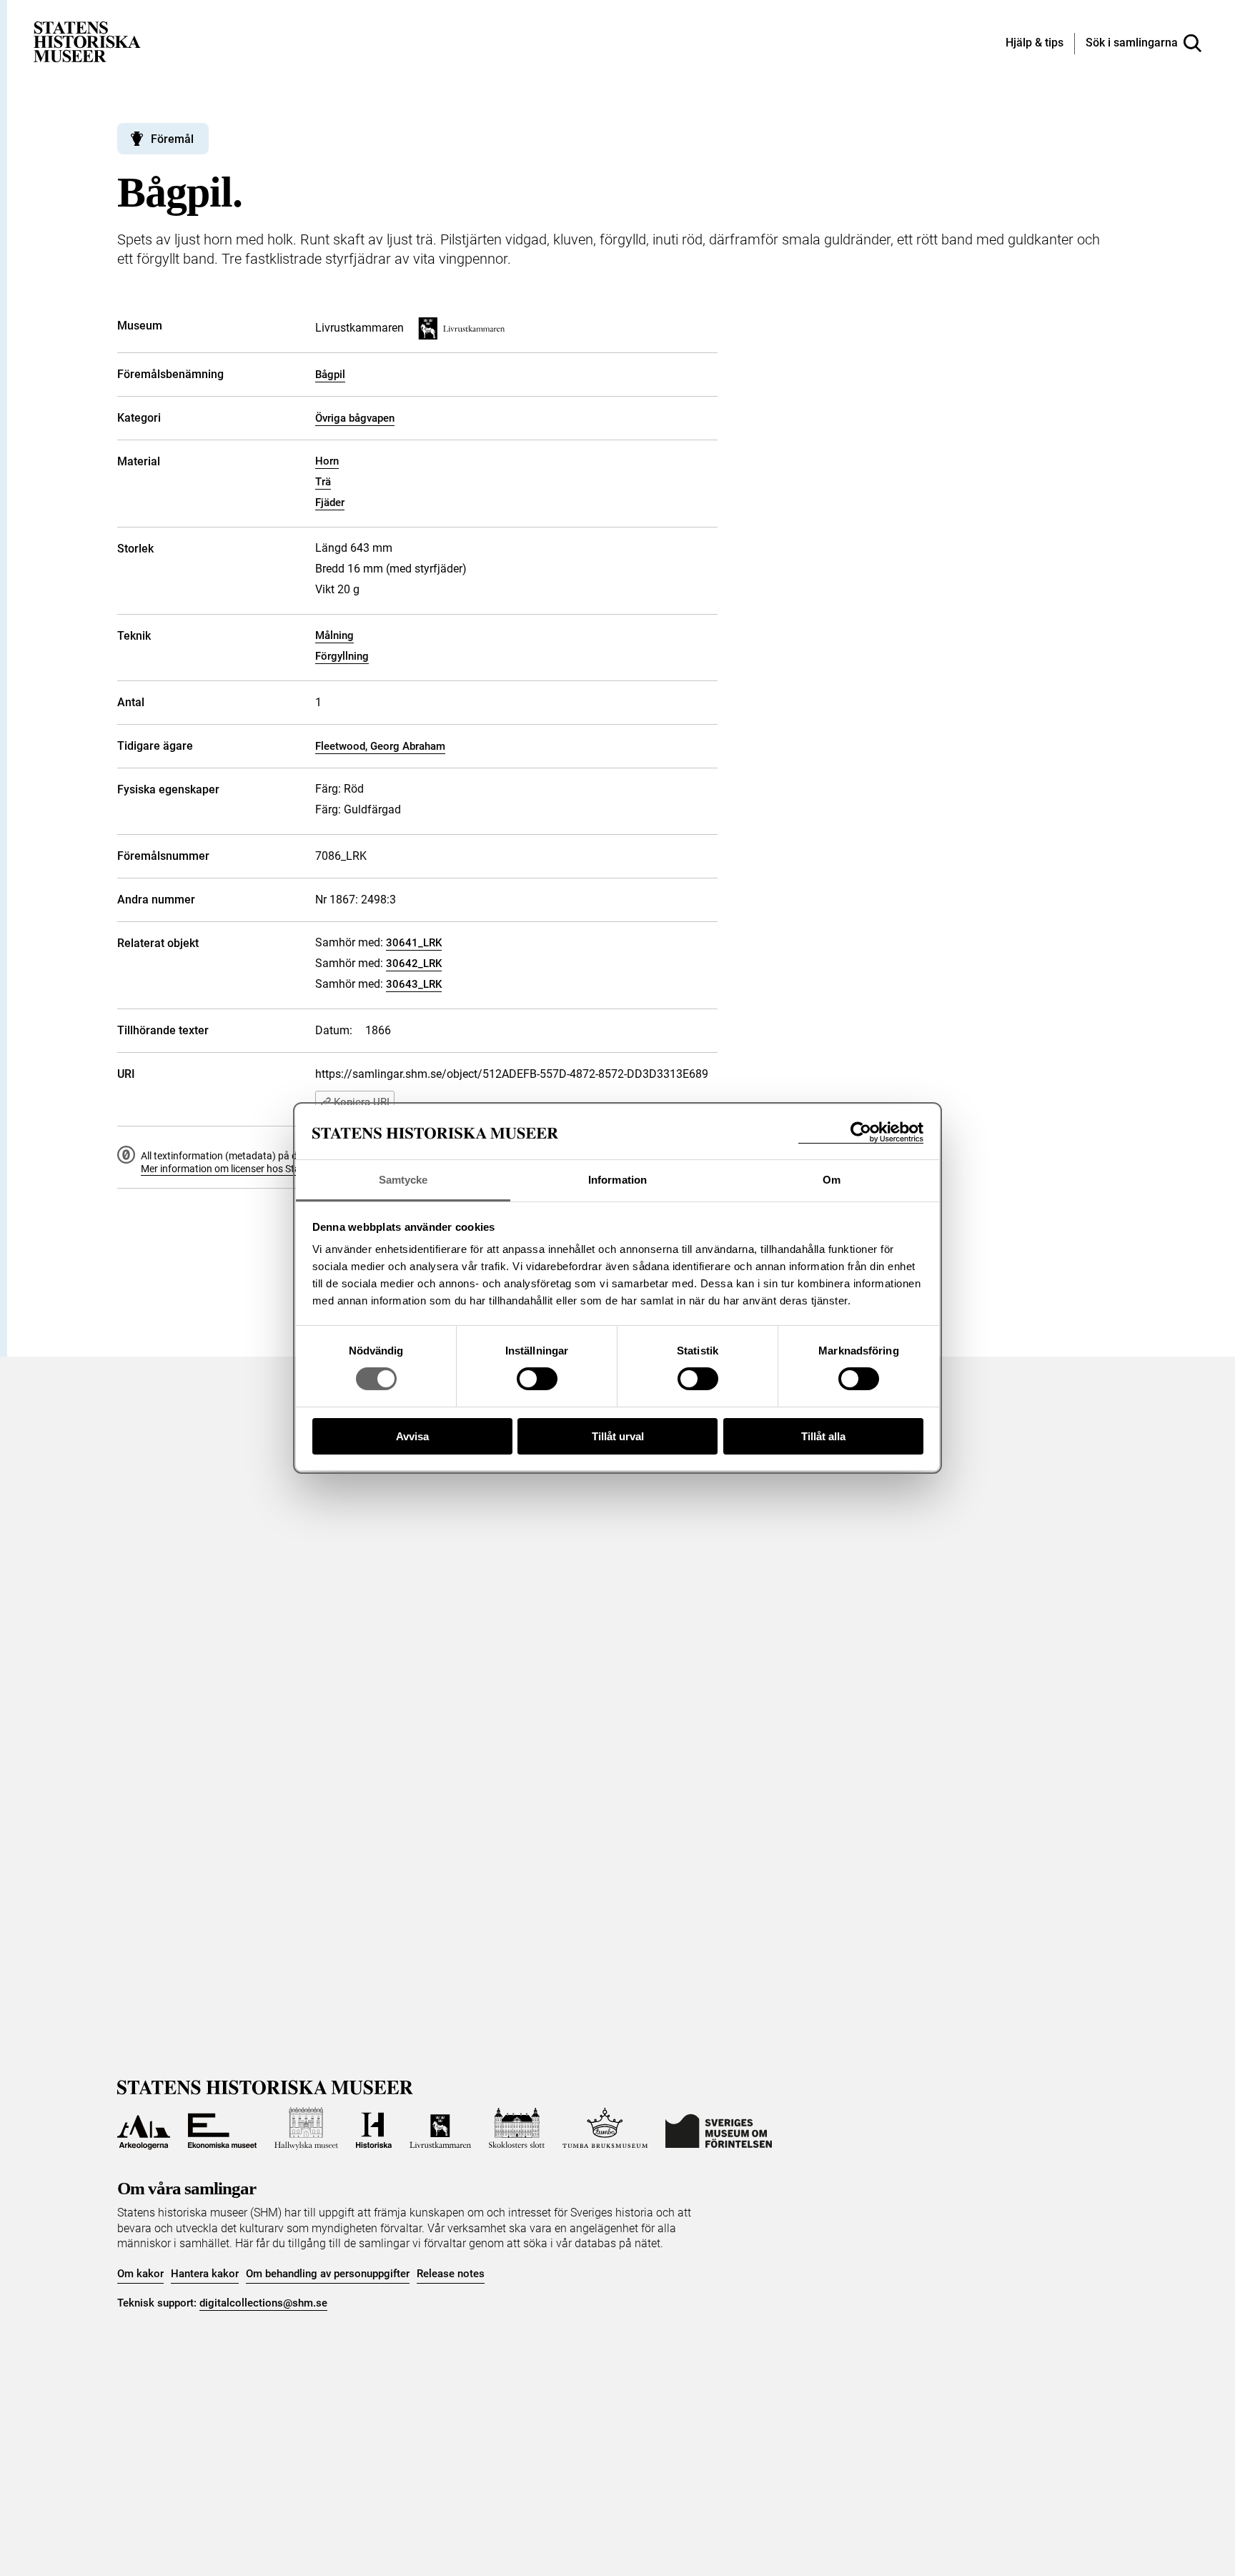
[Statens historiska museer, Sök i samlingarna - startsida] (87, 41)
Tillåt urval (618, 1436)
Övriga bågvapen (355, 418)
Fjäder (330, 502)
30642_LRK (414, 963)
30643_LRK (414, 984)
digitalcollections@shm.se (263, 2303)
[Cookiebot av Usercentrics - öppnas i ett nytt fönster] (861, 1133)
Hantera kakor (205, 2274)
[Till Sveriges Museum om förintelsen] (719, 2129)
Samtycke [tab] (403, 1180)
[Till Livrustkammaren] (440, 2129)
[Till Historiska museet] (374, 2129)
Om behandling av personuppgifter (328, 2274)
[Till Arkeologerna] (144, 2129)
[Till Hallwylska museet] (306, 2129)
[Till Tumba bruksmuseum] (605, 2129)
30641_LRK (414, 943)
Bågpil (330, 375)
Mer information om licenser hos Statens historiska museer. (272, 1169)
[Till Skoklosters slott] (517, 2129)
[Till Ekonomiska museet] (222, 2129)
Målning (334, 635)
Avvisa (412, 1436)
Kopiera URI (362, 1102)
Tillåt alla (823, 1436)
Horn (327, 461)
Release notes (451, 2274)
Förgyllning (342, 656)
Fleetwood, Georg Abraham (380, 746)
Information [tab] (617, 1180)
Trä (323, 482)
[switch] (537, 1379)
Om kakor (140, 2274)
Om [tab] (832, 1180)
